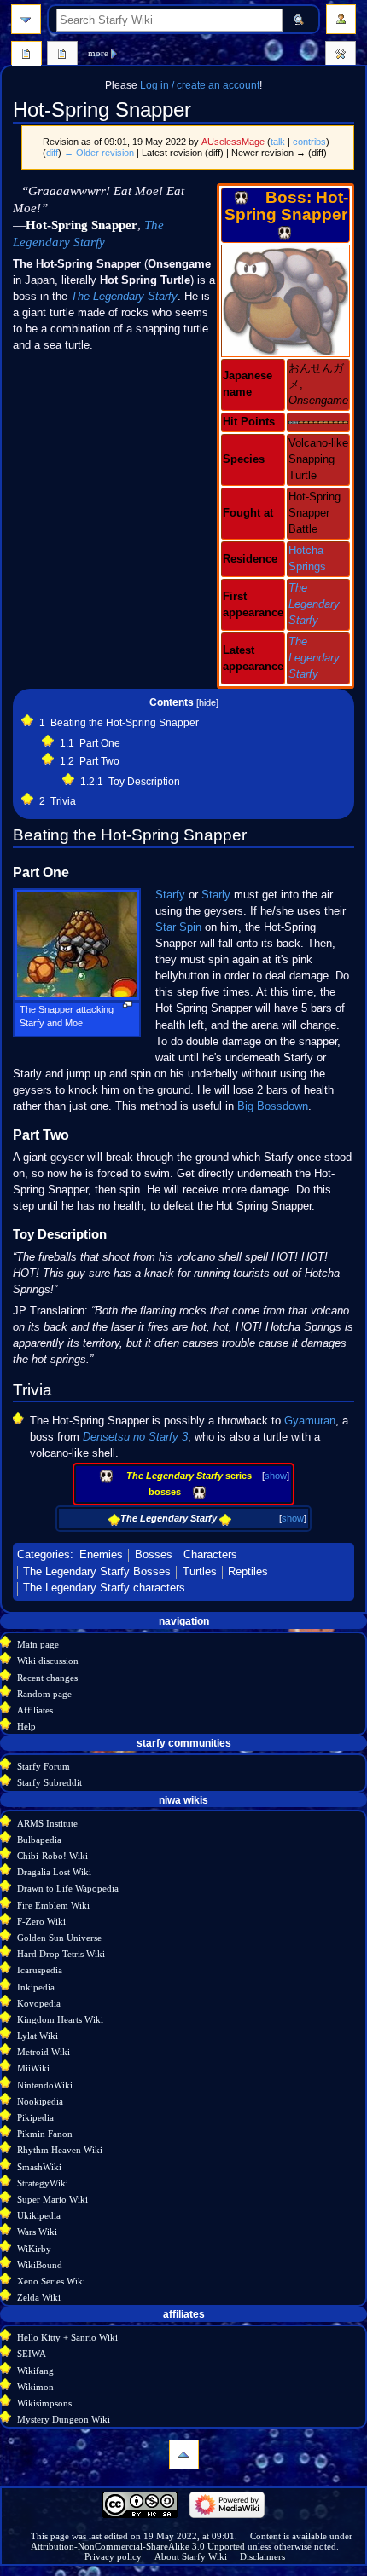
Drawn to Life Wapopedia (68, 1888)
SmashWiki (39, 2167)
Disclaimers (262, 2556)
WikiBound (40, 2265)
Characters (210, 1555)
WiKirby (34, 2249)
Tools (341, 55)
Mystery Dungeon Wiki (64, 2419)
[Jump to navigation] (26, 19)
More (98, 53)
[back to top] (184, 2455)
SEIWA (32, 2354)
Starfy (170, 895)
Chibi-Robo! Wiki (52, 1856)
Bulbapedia (39, 1840)
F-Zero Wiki (41, 1921)
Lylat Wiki (38, 2036)
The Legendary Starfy (314, 604)
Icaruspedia (40, 1970)
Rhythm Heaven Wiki (60, 2150)
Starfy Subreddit (50, 1782)
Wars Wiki (37, 2232)
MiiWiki (33, 2068)
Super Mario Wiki (52, 2199)
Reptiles (248, 1572)
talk (278, 142)
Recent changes (47, 1678)
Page (26, 55)
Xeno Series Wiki (51, 2281)
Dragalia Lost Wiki (54, 1872)
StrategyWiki (43, 2183)
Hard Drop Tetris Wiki (61, 1954)
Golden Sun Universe (59, 1938)
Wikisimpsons (44, 2403)
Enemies (101, 1555)
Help (26, 1726)
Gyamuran (310, 1421)
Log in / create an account (200, 85)
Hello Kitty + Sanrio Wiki (67, 2337)
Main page (38, 1644)
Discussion (62, 55)
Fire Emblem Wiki (53, 1905)
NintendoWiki (45, 2085)
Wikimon (35, 2387)
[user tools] (341, 19)
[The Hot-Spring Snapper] (285, 300)
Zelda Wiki (39, 2297)
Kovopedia (39, 2003)
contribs (309, 142)
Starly (216, 895)
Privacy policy (113, 2556)
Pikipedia (35, 2117)
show (276, 1476)
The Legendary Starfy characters (104, 1588)
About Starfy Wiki (191, 2556)
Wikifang (35, 2371)
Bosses (154, 1555)
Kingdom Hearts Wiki (60, 2019)
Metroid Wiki (44, 2052)
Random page (44, 1694)
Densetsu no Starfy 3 (135, 1437)
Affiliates (35, 1710)
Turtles (200, 1572)
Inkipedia (36, 1987)
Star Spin (178, 927)
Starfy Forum (44, 1766)
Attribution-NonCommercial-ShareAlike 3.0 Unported (138, 2546)
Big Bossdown (273, 1106)
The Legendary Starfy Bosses (97, 1572)
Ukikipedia (39, 2215)
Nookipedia (40, 2101)
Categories (44, 1555)
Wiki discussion (48, 1661)
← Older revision (99, 153)
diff (52, 153)
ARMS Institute (47, 1823)
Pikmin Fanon (45, 2134)
